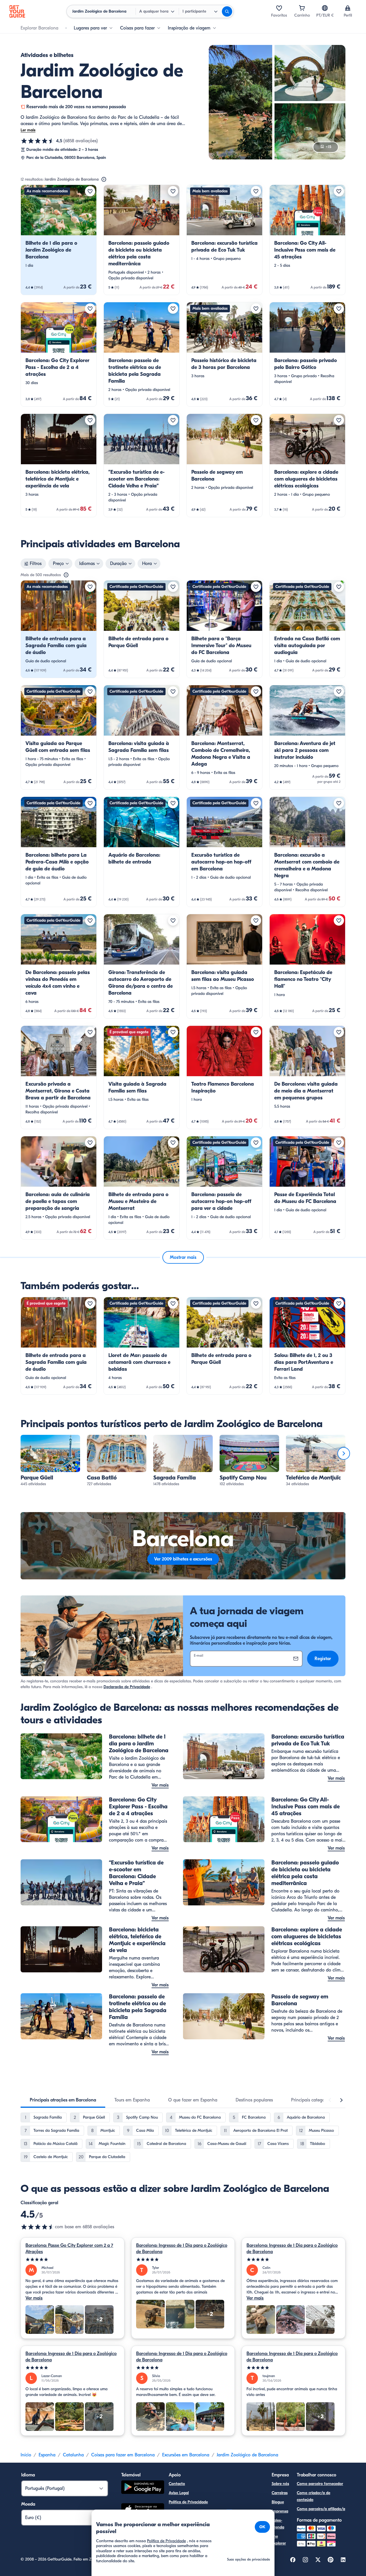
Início (26, 2455)
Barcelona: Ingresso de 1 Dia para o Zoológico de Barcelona (182, 2249)
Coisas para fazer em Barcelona (123, 2455)
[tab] (63, 2100)
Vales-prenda (278, 2524)
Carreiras (280, 2493)
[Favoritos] (279, 8)
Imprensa (280, 2511)
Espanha (47, 2455)
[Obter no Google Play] (143, 2488)
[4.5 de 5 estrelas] (38, 141)
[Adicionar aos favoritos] (90, 191)
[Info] (104, 179)
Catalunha (73, 2455)
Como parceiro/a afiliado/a (321, 2509)
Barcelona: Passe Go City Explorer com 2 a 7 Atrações (69, 2249)
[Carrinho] (302, 8)
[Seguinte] (344, 1453)
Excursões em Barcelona (186, 2455)
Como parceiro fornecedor (320, 2484)
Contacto (177, 2484)
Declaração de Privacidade (127, 1687)
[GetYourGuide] (17, 11)
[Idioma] (325, 8)
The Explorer (279, 2540)
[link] (59, 240)
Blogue (278, 2502)
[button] (59, 240)
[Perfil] (348, 8)
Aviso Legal (179, 2493)
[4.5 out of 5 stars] (38, 2227)
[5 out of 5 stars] (72, 2260)
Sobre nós (280, 2484)
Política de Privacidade (188, 2502)
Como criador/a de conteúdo (314, 2496)
